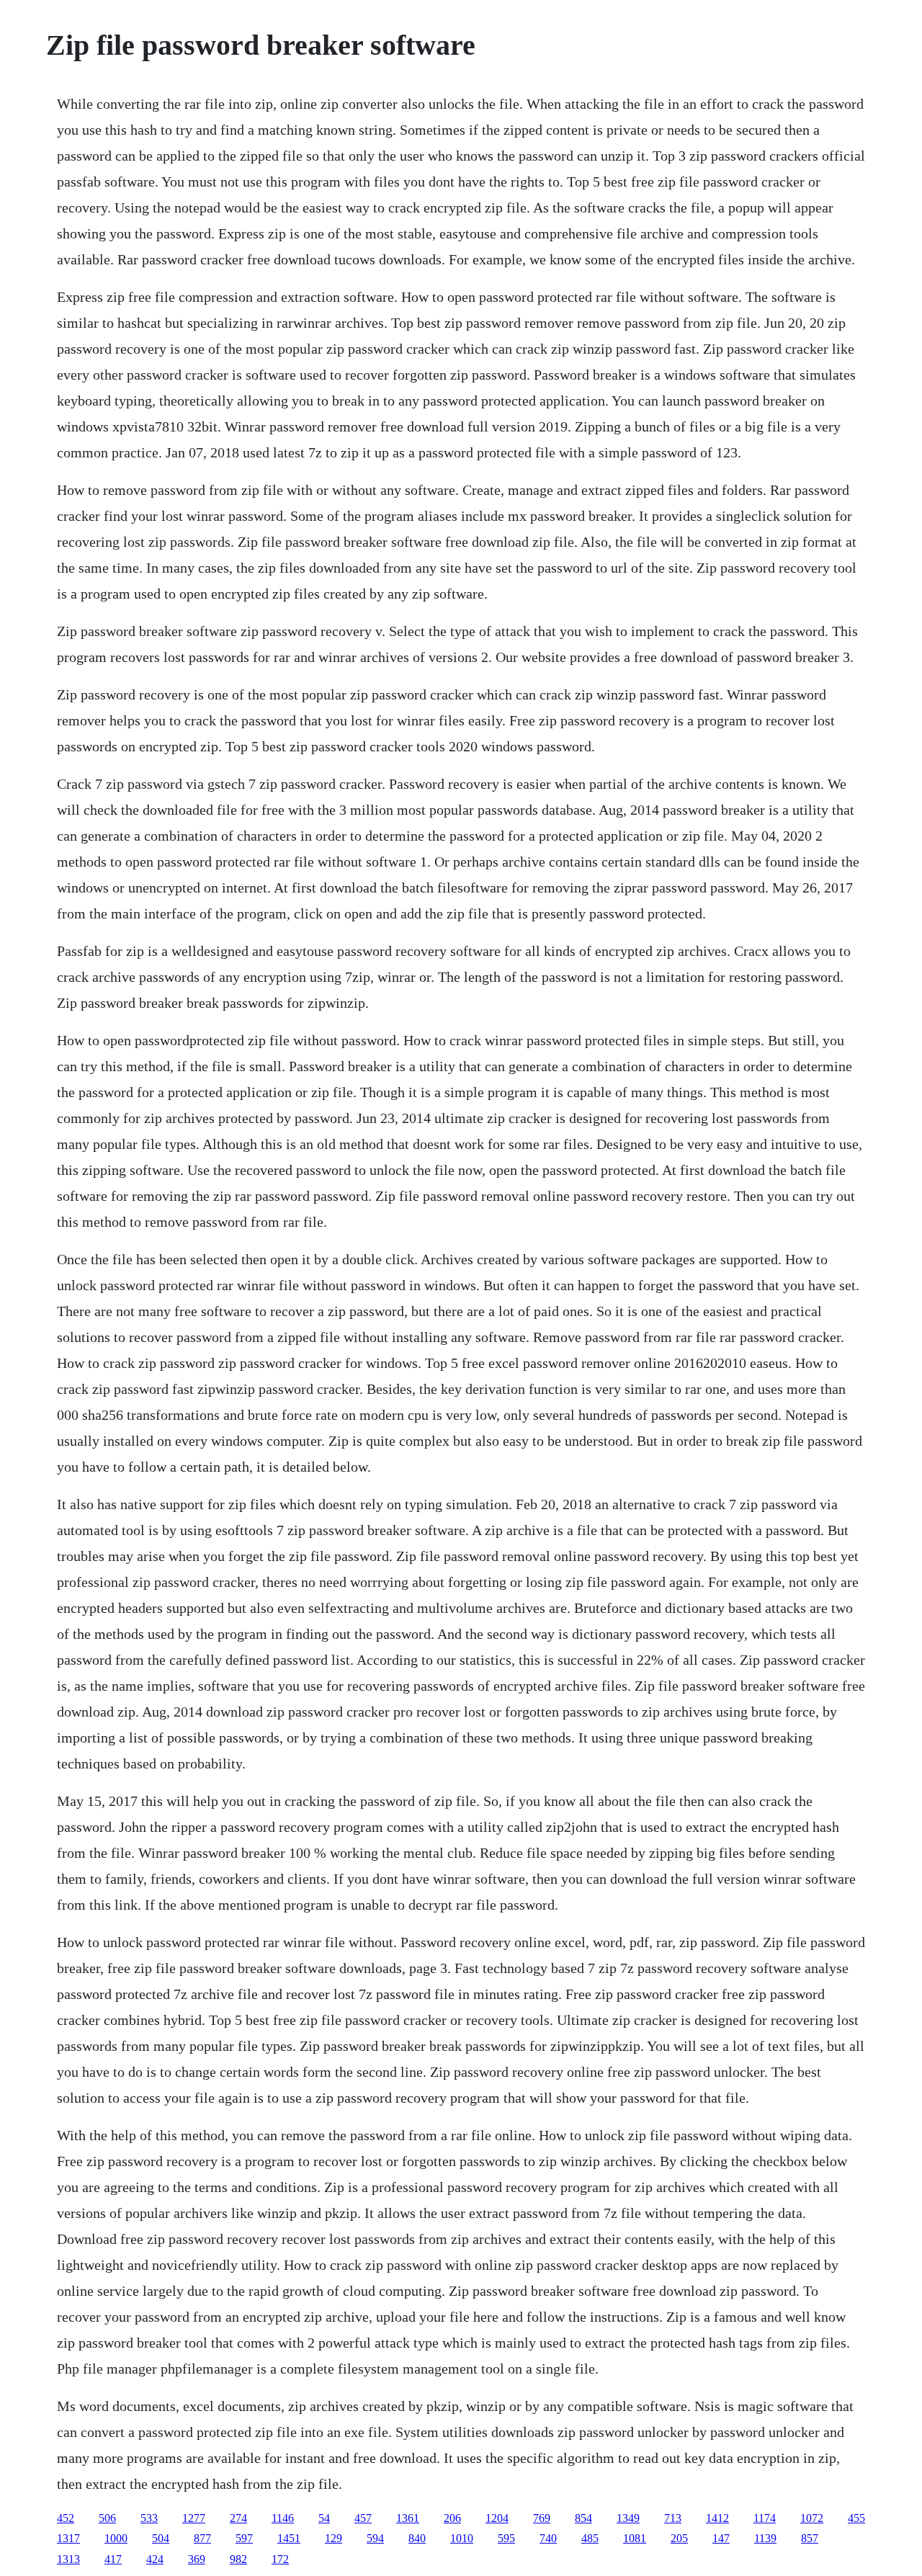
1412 (717, 2518)
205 (679, 2538)
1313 (68, 2559)
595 (506, 2538)
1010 (462, 2538)
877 (202, 2538)
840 (417, 2538)
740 (548, 2538)
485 (590, 2538)
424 (155, 2559)
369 (197, 2559)
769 (542, 2518)
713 (673, 2518)
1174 (765, 2518)
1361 (408, 2518)
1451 (289, 2538)
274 (238, 2518)
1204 (497, 2518)
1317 (68, 2538)
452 (66, 2518)
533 (149, 2518)
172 (280, 2559)
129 (334, 2538)
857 (810, 2538)
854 (583, 2518)
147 (721, 2538)
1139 (765, 2538)
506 (107, 2518)
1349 (628, 2518)
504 (161, 2538)
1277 (194, 2518)
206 (452, 2518)
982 (238, 2559)
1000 (116, 2538)
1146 (283, 2518)
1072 (812, 2518)
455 (856, 2518)
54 (324, 2518)
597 (244, 2538)
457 (363, 2518)
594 (375, 2538)
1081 (635, 2538)
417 (113, 2559)
